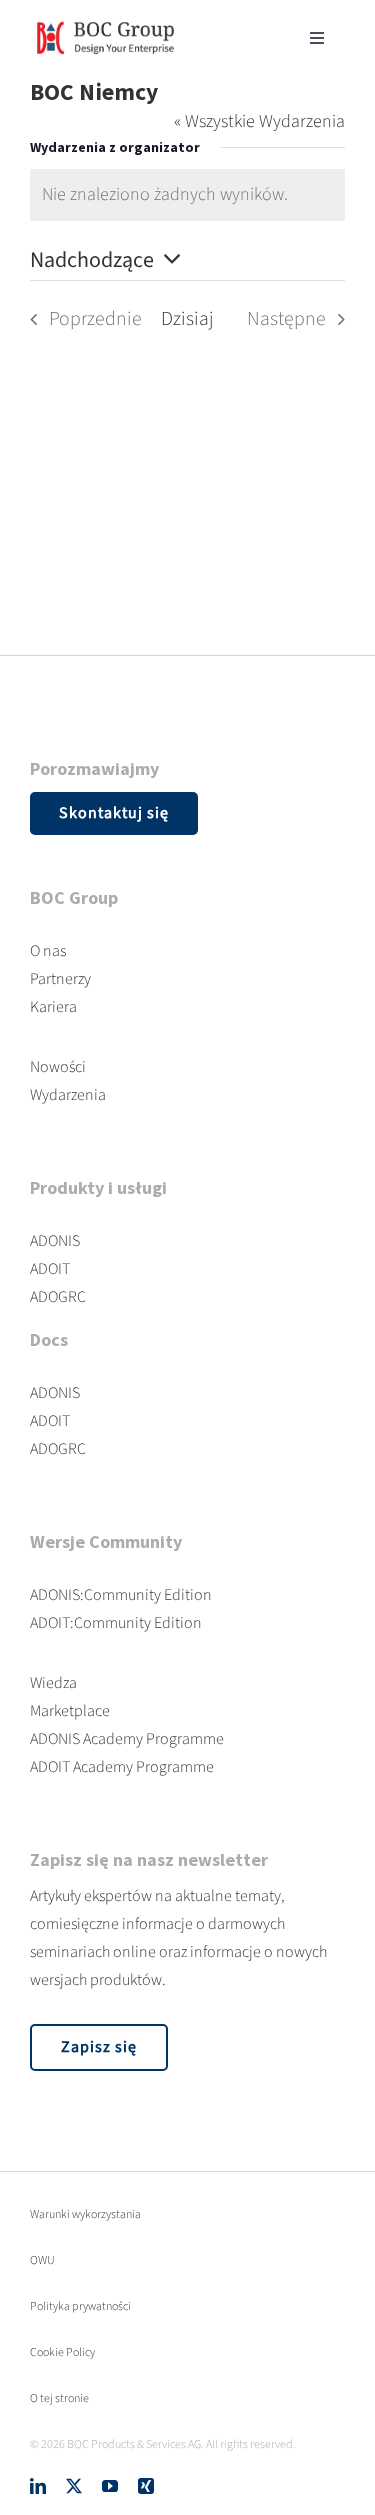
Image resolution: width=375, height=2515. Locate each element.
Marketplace (70, 1711)
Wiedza (53, 1683)
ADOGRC (58, 1297)
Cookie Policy (62, 2352)
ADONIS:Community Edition (121, 1595)
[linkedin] (38, 2486)
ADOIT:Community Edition (116, 1623)
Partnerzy (60, 979)
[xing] (146, 2486)
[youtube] (110, 2486)
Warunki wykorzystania (85, 2214)
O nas (48, 951)
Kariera (53, 1007)
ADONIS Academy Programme (127, 1739)
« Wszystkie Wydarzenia (259, 121)
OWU (42, 2260)
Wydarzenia (68, 1095)
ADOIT (50, 1269)
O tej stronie (59, 2398)
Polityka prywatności (80, 2306)
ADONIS (55, 1241)
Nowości (58, 1067)
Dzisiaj (187, 319)
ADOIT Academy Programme (122, 1767)
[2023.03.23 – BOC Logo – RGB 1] (105, 18)
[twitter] (74, 2486)
